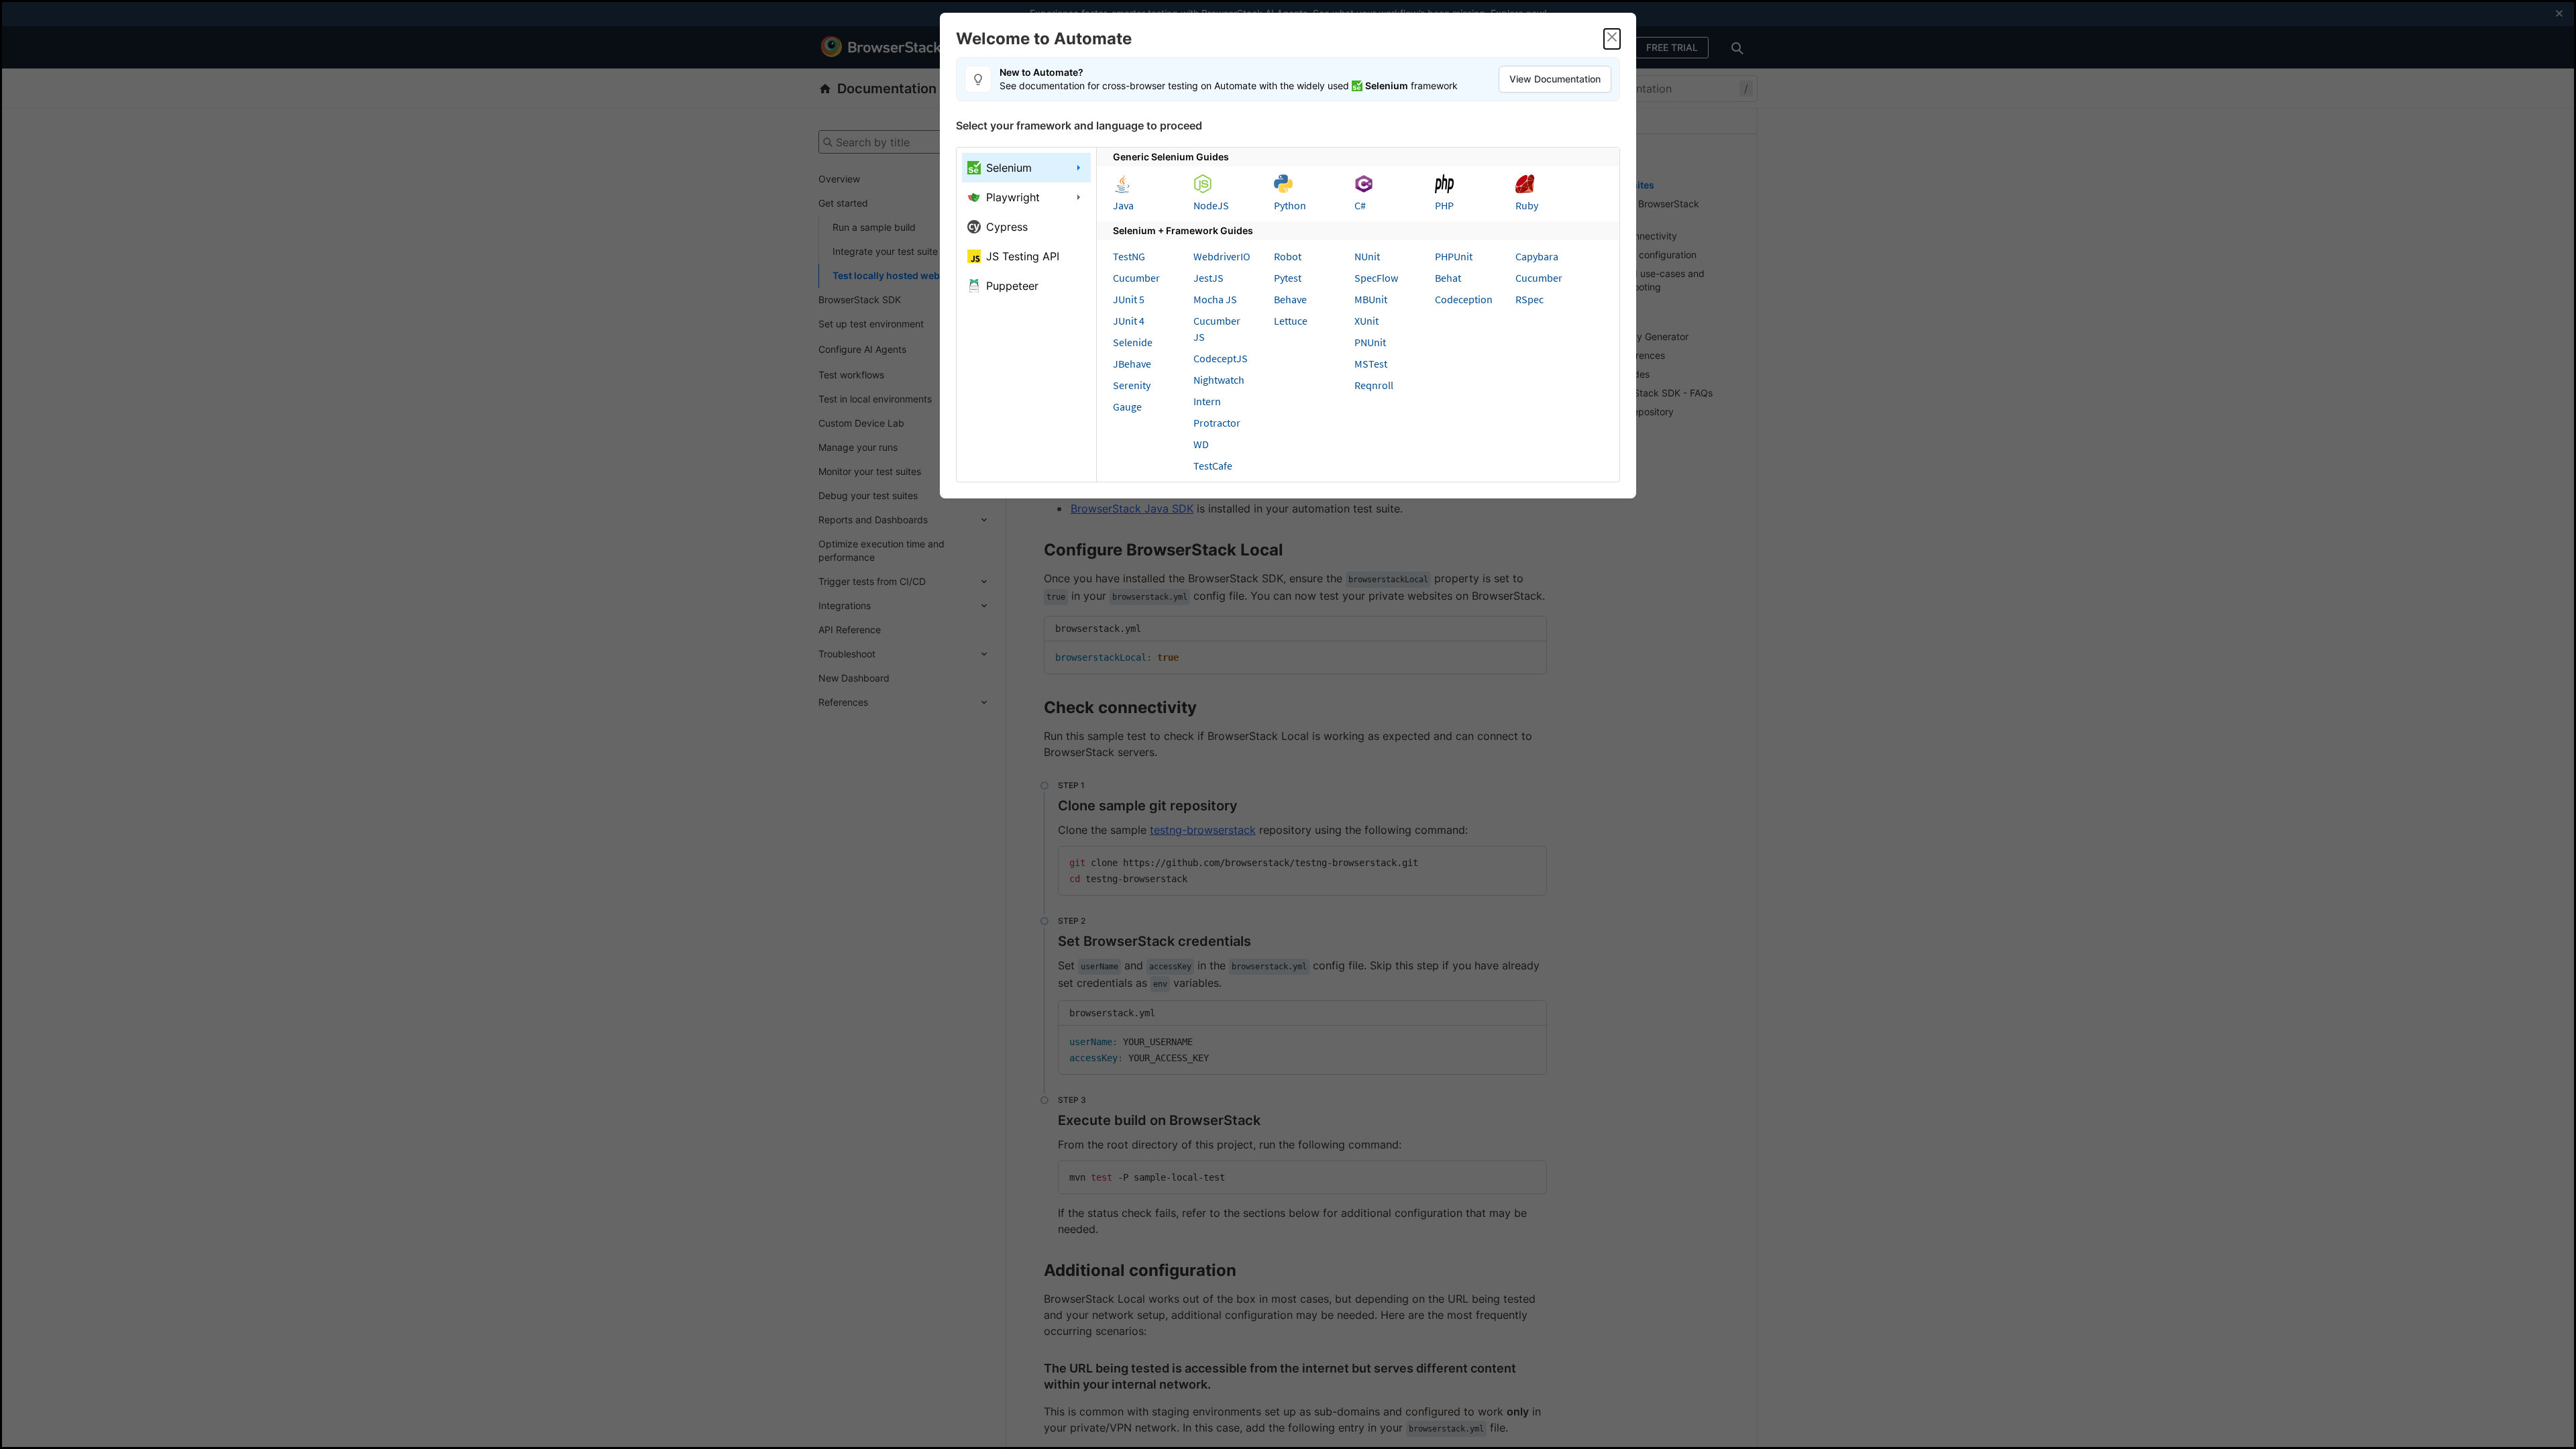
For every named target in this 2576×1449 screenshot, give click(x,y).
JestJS (1209, 278)
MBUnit (1371, 299)
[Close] (1612, 39)
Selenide (1133, 342)
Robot (1288, 256)
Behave (1290, 299)
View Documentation (1555, 79)
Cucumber (1136, 278)
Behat (1448, 278)
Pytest (1288, 278)
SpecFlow (1376, 278)
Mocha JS (1215, 299)
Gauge (1127, 407)
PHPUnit (1454, 256)
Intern (1207, 401)
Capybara (1537, 256)
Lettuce (1291, 321)
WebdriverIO (1222, 256)
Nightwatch (1219, 380)
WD (1201, 444)
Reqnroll (1374, 385)
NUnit (1367, 256)
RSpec (1529, 299)
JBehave (1132, 364)
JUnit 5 (1129, 299)
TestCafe (1213, 466)
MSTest (1371, 364)
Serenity (1132, 385)
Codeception (1464, 299)
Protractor (1217, 423)
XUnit (1366, 321)
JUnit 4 (1129, 321)
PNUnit (1370, 342)
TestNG (1129, 256)
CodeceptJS (1221, 358)
